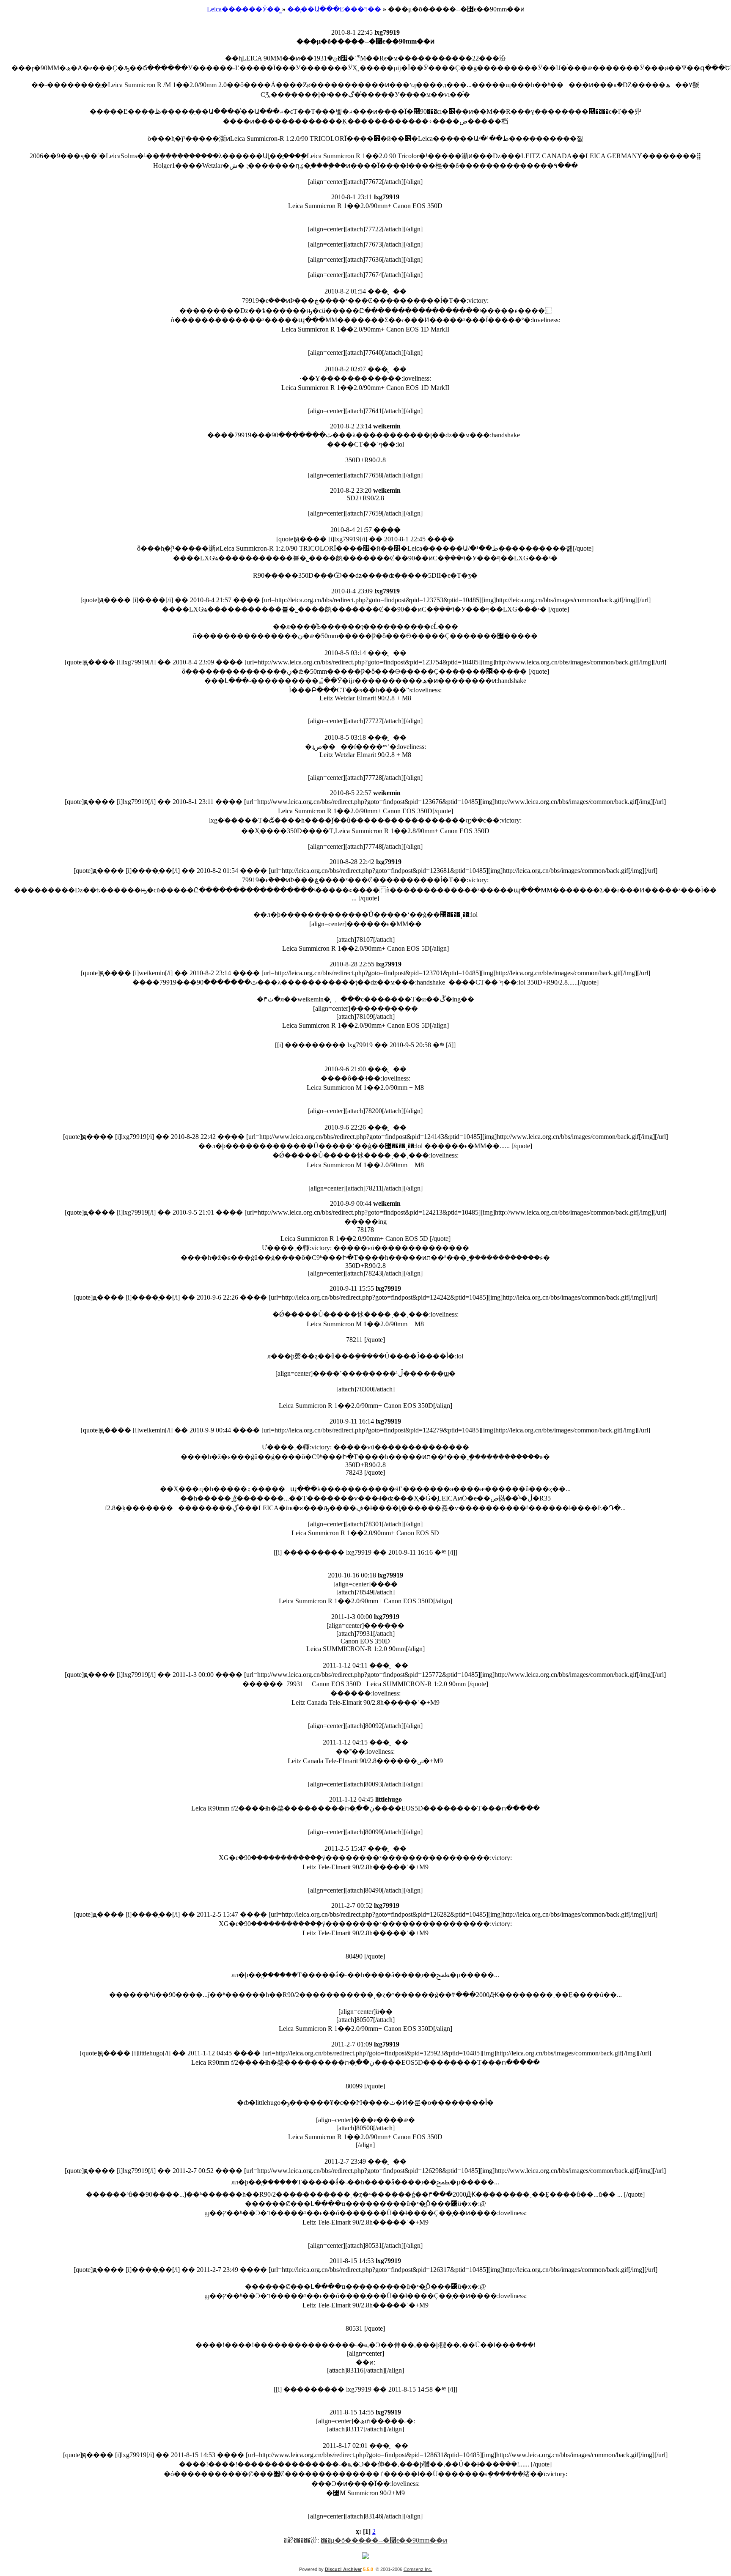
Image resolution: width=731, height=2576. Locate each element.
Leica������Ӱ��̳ (244, 9)
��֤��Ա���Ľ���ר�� (334, 9)
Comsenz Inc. (418, 2569)
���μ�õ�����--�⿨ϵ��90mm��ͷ (384, 2540)
